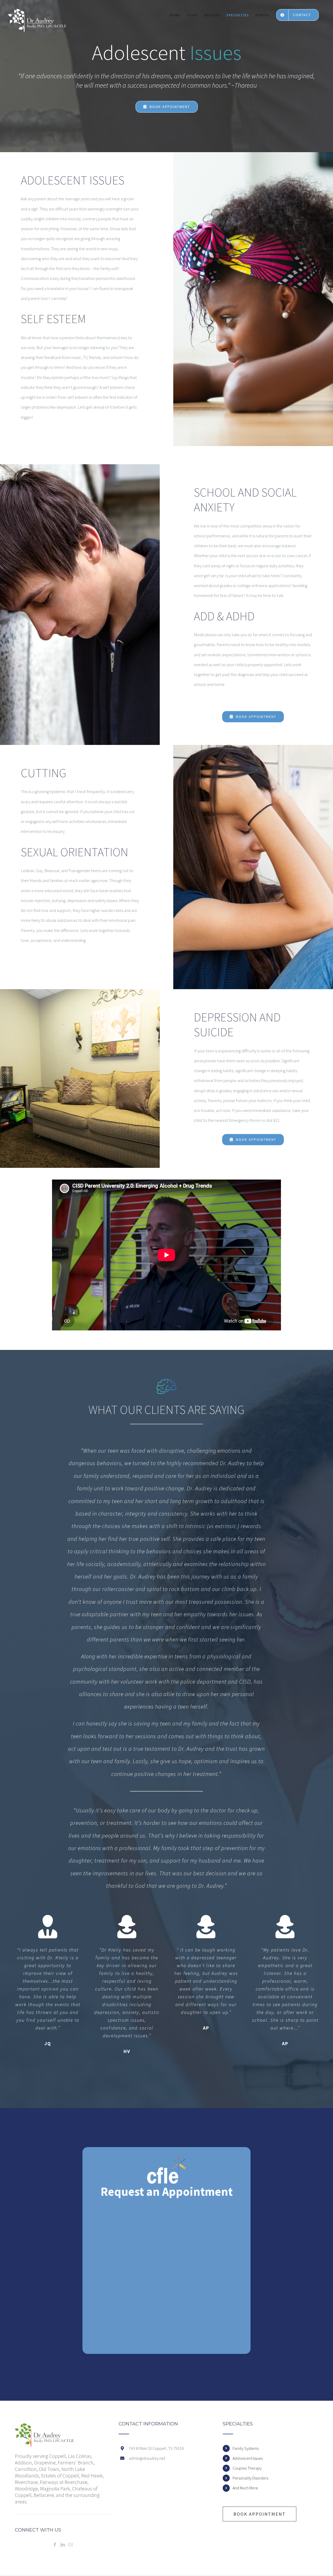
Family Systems (246, 2448)
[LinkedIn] (63, 2545)
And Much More (245, 2488)
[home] (44, 2426)
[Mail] (71, 2545)
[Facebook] (55, 2545)
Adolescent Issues (248, 2458)
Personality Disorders (250, 2478)
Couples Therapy (247, 2468)
